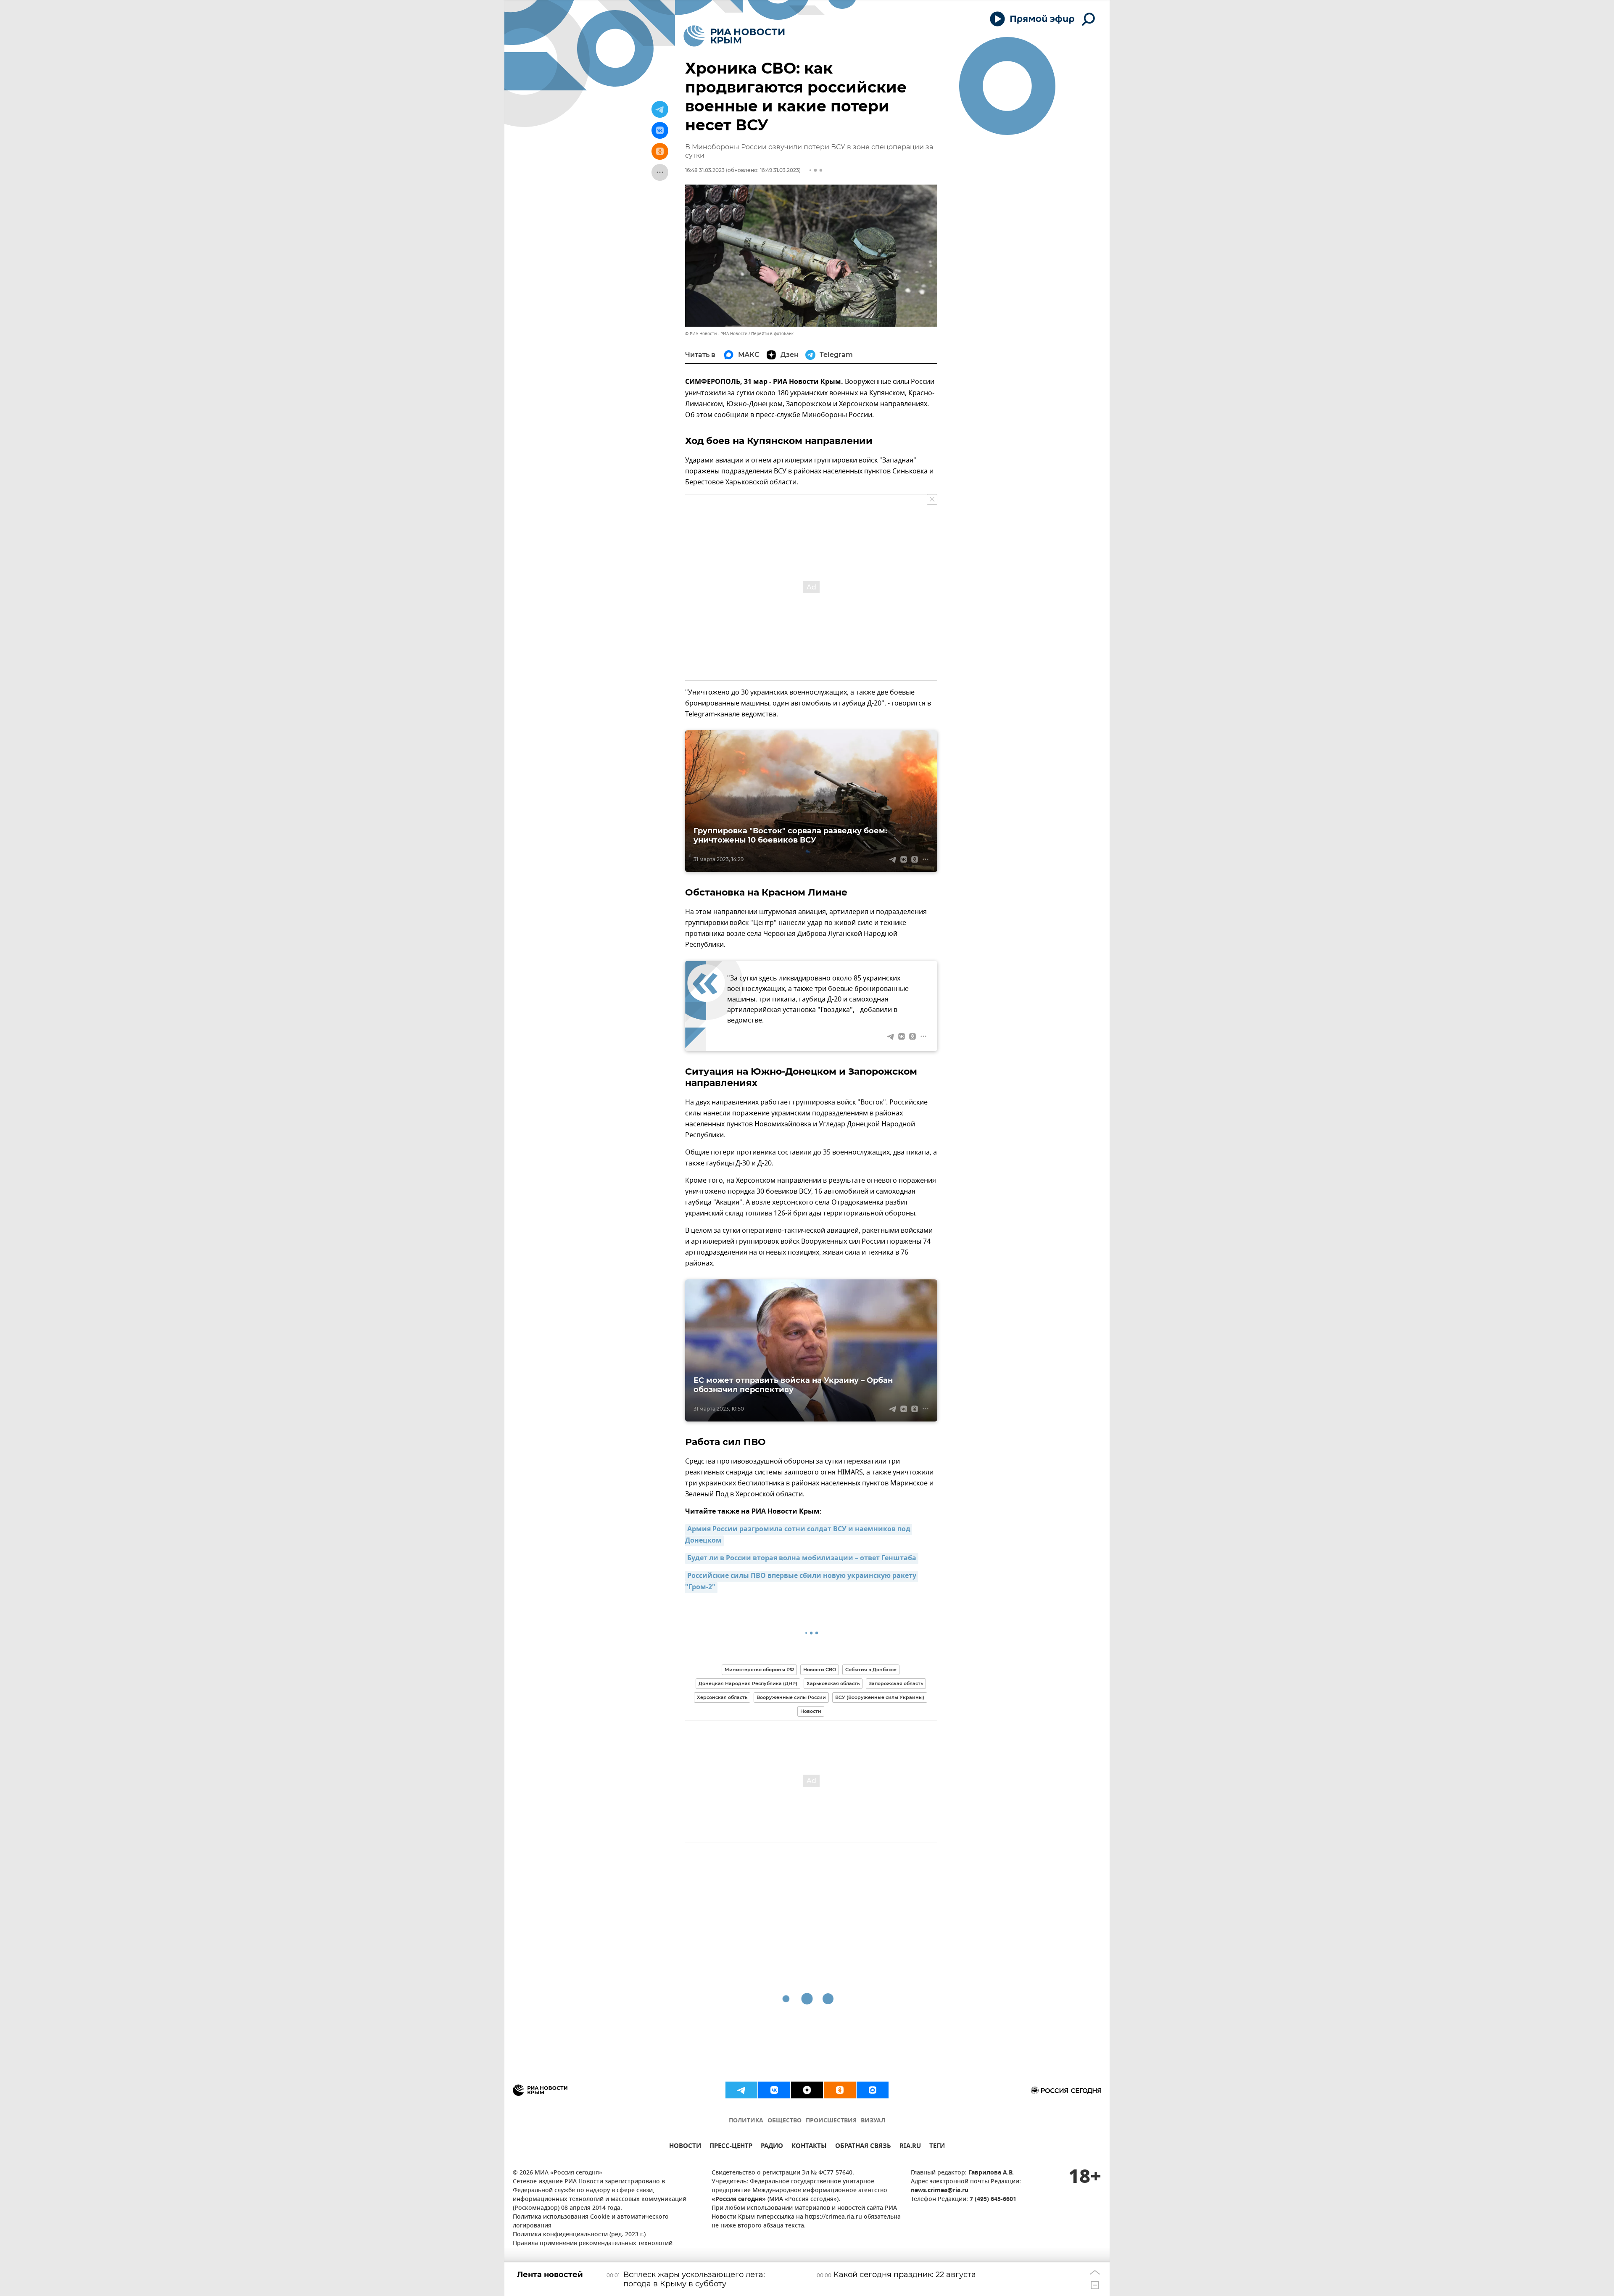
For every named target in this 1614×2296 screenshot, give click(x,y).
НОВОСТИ (685, 2147)
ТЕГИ (937, 2147)
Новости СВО (820, 1670)
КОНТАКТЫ (809, 2147)
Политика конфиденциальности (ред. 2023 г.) (579, 2235)
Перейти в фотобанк (772, 334)
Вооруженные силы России (791, 1697)
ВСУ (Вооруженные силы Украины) (880, 1697)
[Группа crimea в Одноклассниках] (840, 2090)
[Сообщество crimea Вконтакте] (774, 2090)
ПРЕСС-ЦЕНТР (731, 2147)
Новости (811, 1711)
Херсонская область (722, 1697)
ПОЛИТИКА (746, 2121)
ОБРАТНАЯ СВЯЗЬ (863, 2147)
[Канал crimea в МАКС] (873, 2090)
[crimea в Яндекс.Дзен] (807, 2090)
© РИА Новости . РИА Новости (716, 334)
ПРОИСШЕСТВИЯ (831, 2121)
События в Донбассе (871, 1670)
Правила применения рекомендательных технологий (593, 2244)
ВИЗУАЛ (873, 2121)
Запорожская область (896, 1683)
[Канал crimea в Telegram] (741, 2090)
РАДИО (772, 2147)
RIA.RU (910, 2147)
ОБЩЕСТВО (785, 2121)
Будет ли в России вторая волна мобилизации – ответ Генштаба (802, 1559)
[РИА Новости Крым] (734, 36)
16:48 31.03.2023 (705, 170)
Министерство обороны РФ (759, 1670)
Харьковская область (833, 1683)
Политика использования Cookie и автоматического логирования (591, 2222)
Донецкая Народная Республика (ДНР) (748, 1683)
